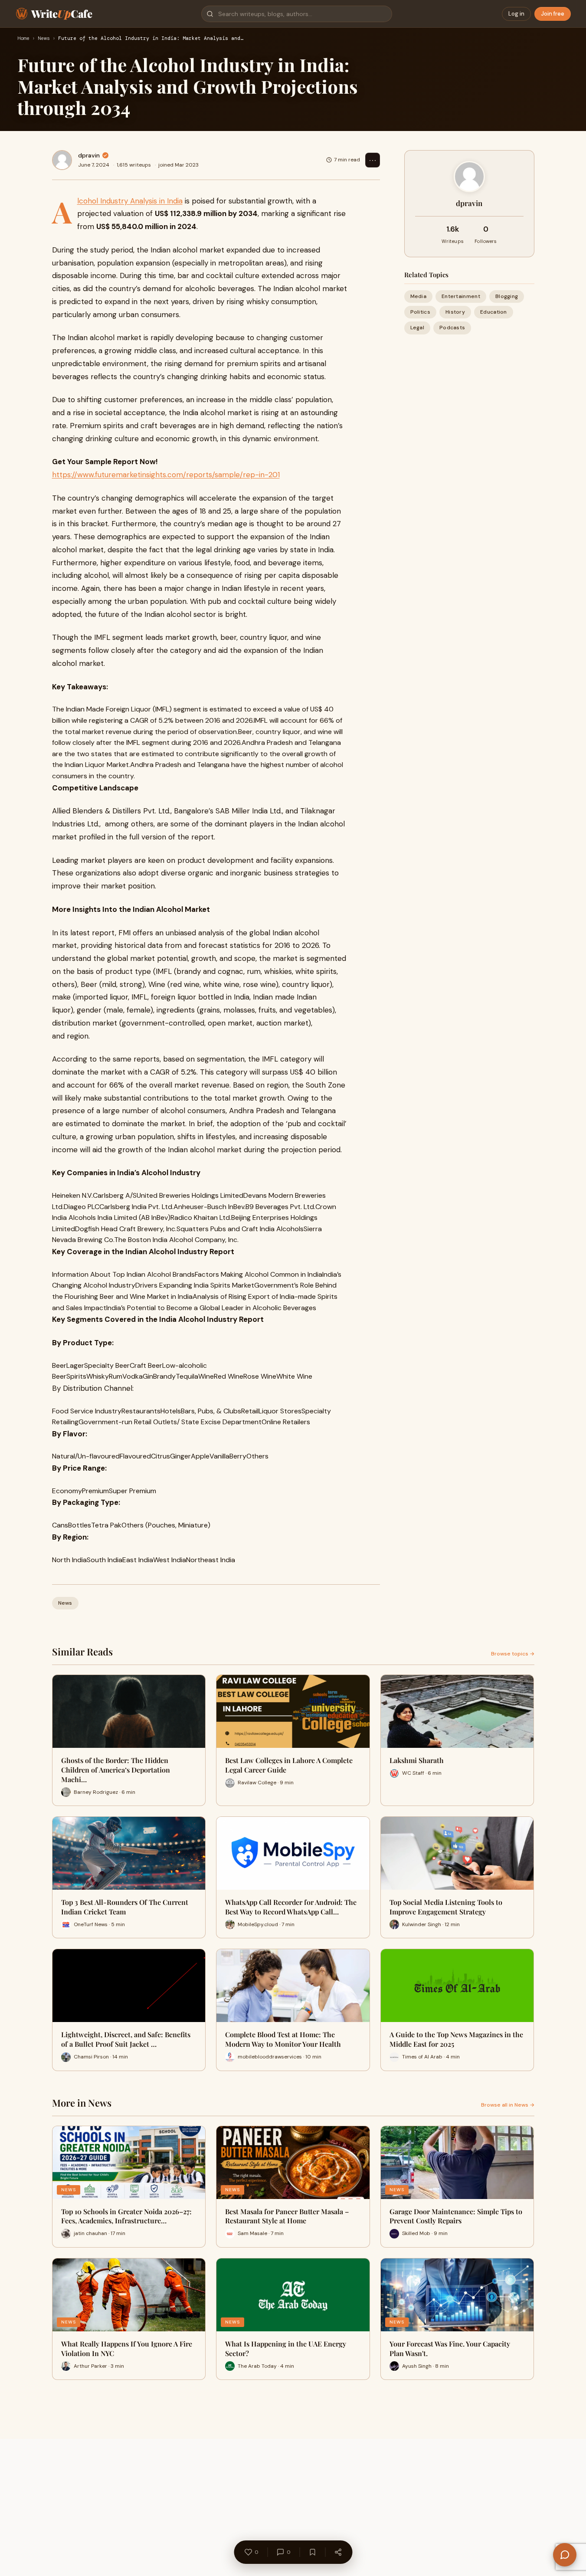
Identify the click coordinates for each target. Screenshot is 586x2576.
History (455, 312)
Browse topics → (513, 1654)
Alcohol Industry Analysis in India (130, 201)
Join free (553, 14)
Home (23, 39)
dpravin (89, 155)
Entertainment (461, 296)
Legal (417, 328)
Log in (516, 14)
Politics (420, 312)
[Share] (338, 2552)
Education (494, 312)
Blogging (507, 296)
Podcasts (452, 328)
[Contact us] (565, 2555)
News (44, 39)
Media (419, 296)
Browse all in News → (508, 2105)
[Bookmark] (312, 2552)
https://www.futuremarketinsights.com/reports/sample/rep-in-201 (166, 475)
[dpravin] (62, 160)
